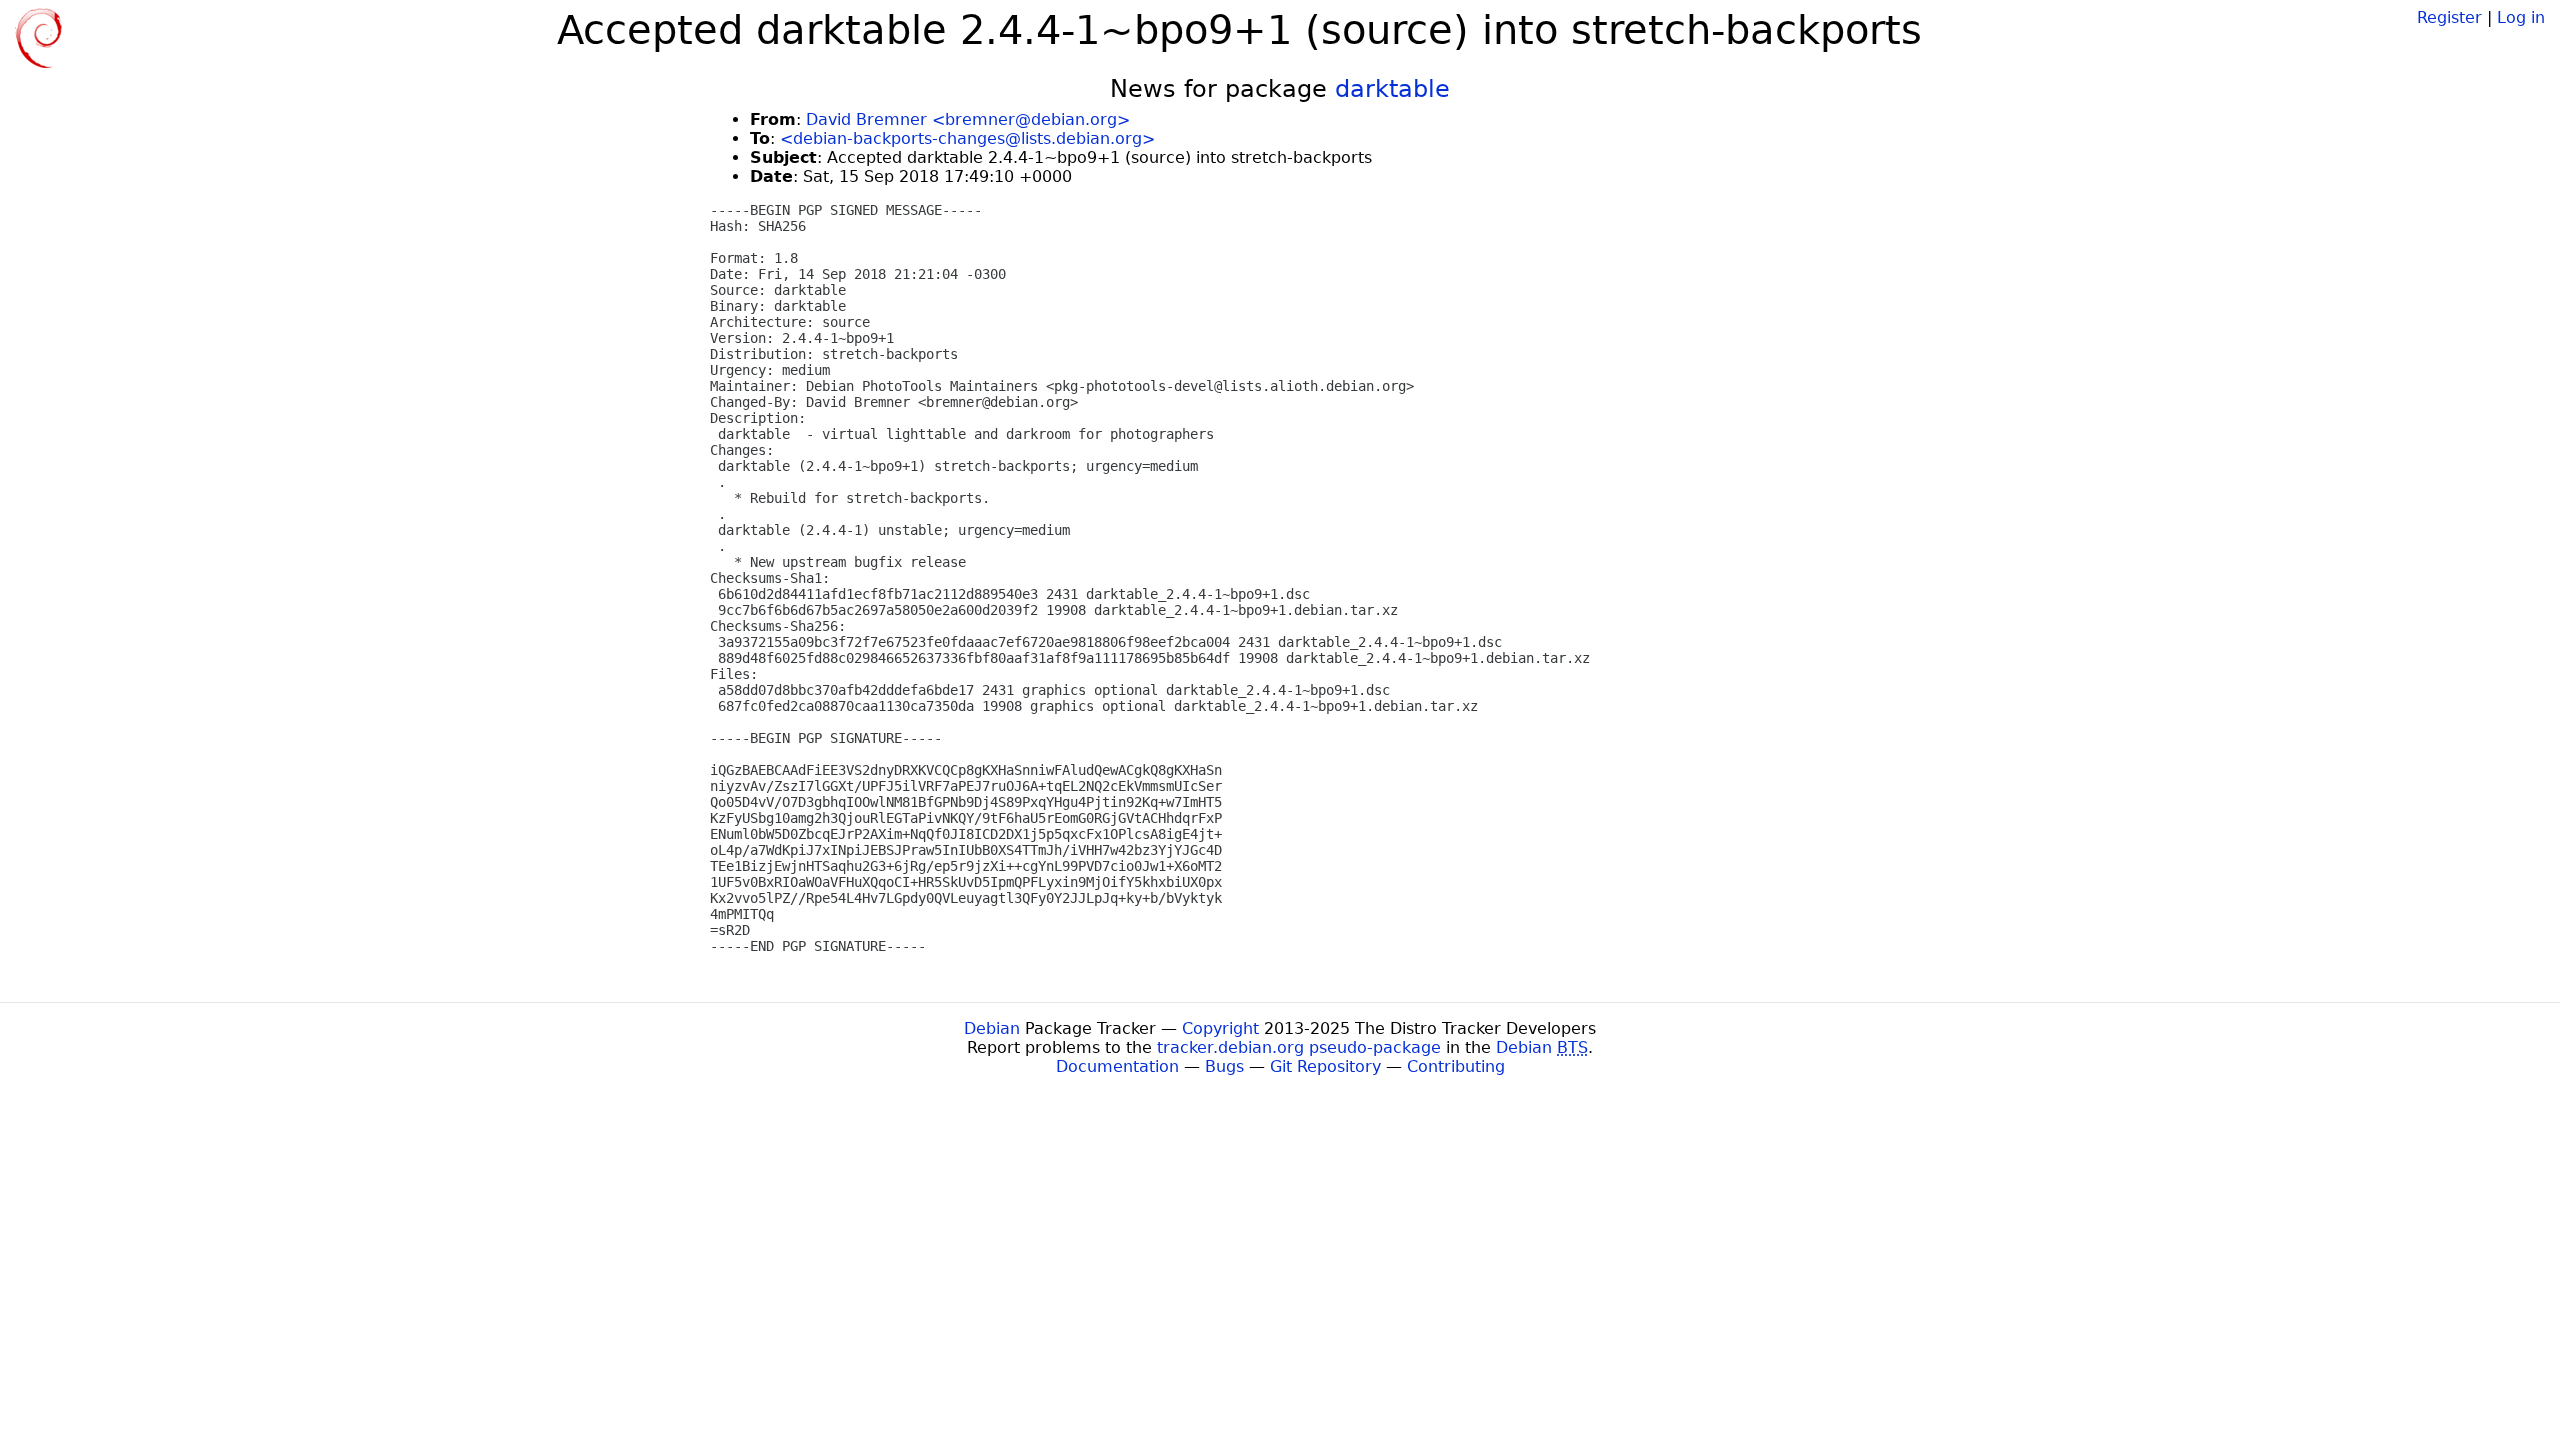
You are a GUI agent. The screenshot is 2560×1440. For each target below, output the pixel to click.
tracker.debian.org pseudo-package (1299, 1047)
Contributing (1456, 1066)
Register (2449, 17)
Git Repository (1325, 1066)
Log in (2521, 17)
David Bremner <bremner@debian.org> (968, 119)
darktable (1392, 89)
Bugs (1224, 1066)
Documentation (1117, 1066)
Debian (992, 1028)
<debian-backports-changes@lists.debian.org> (967, 138)
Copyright (1220, 1028)
